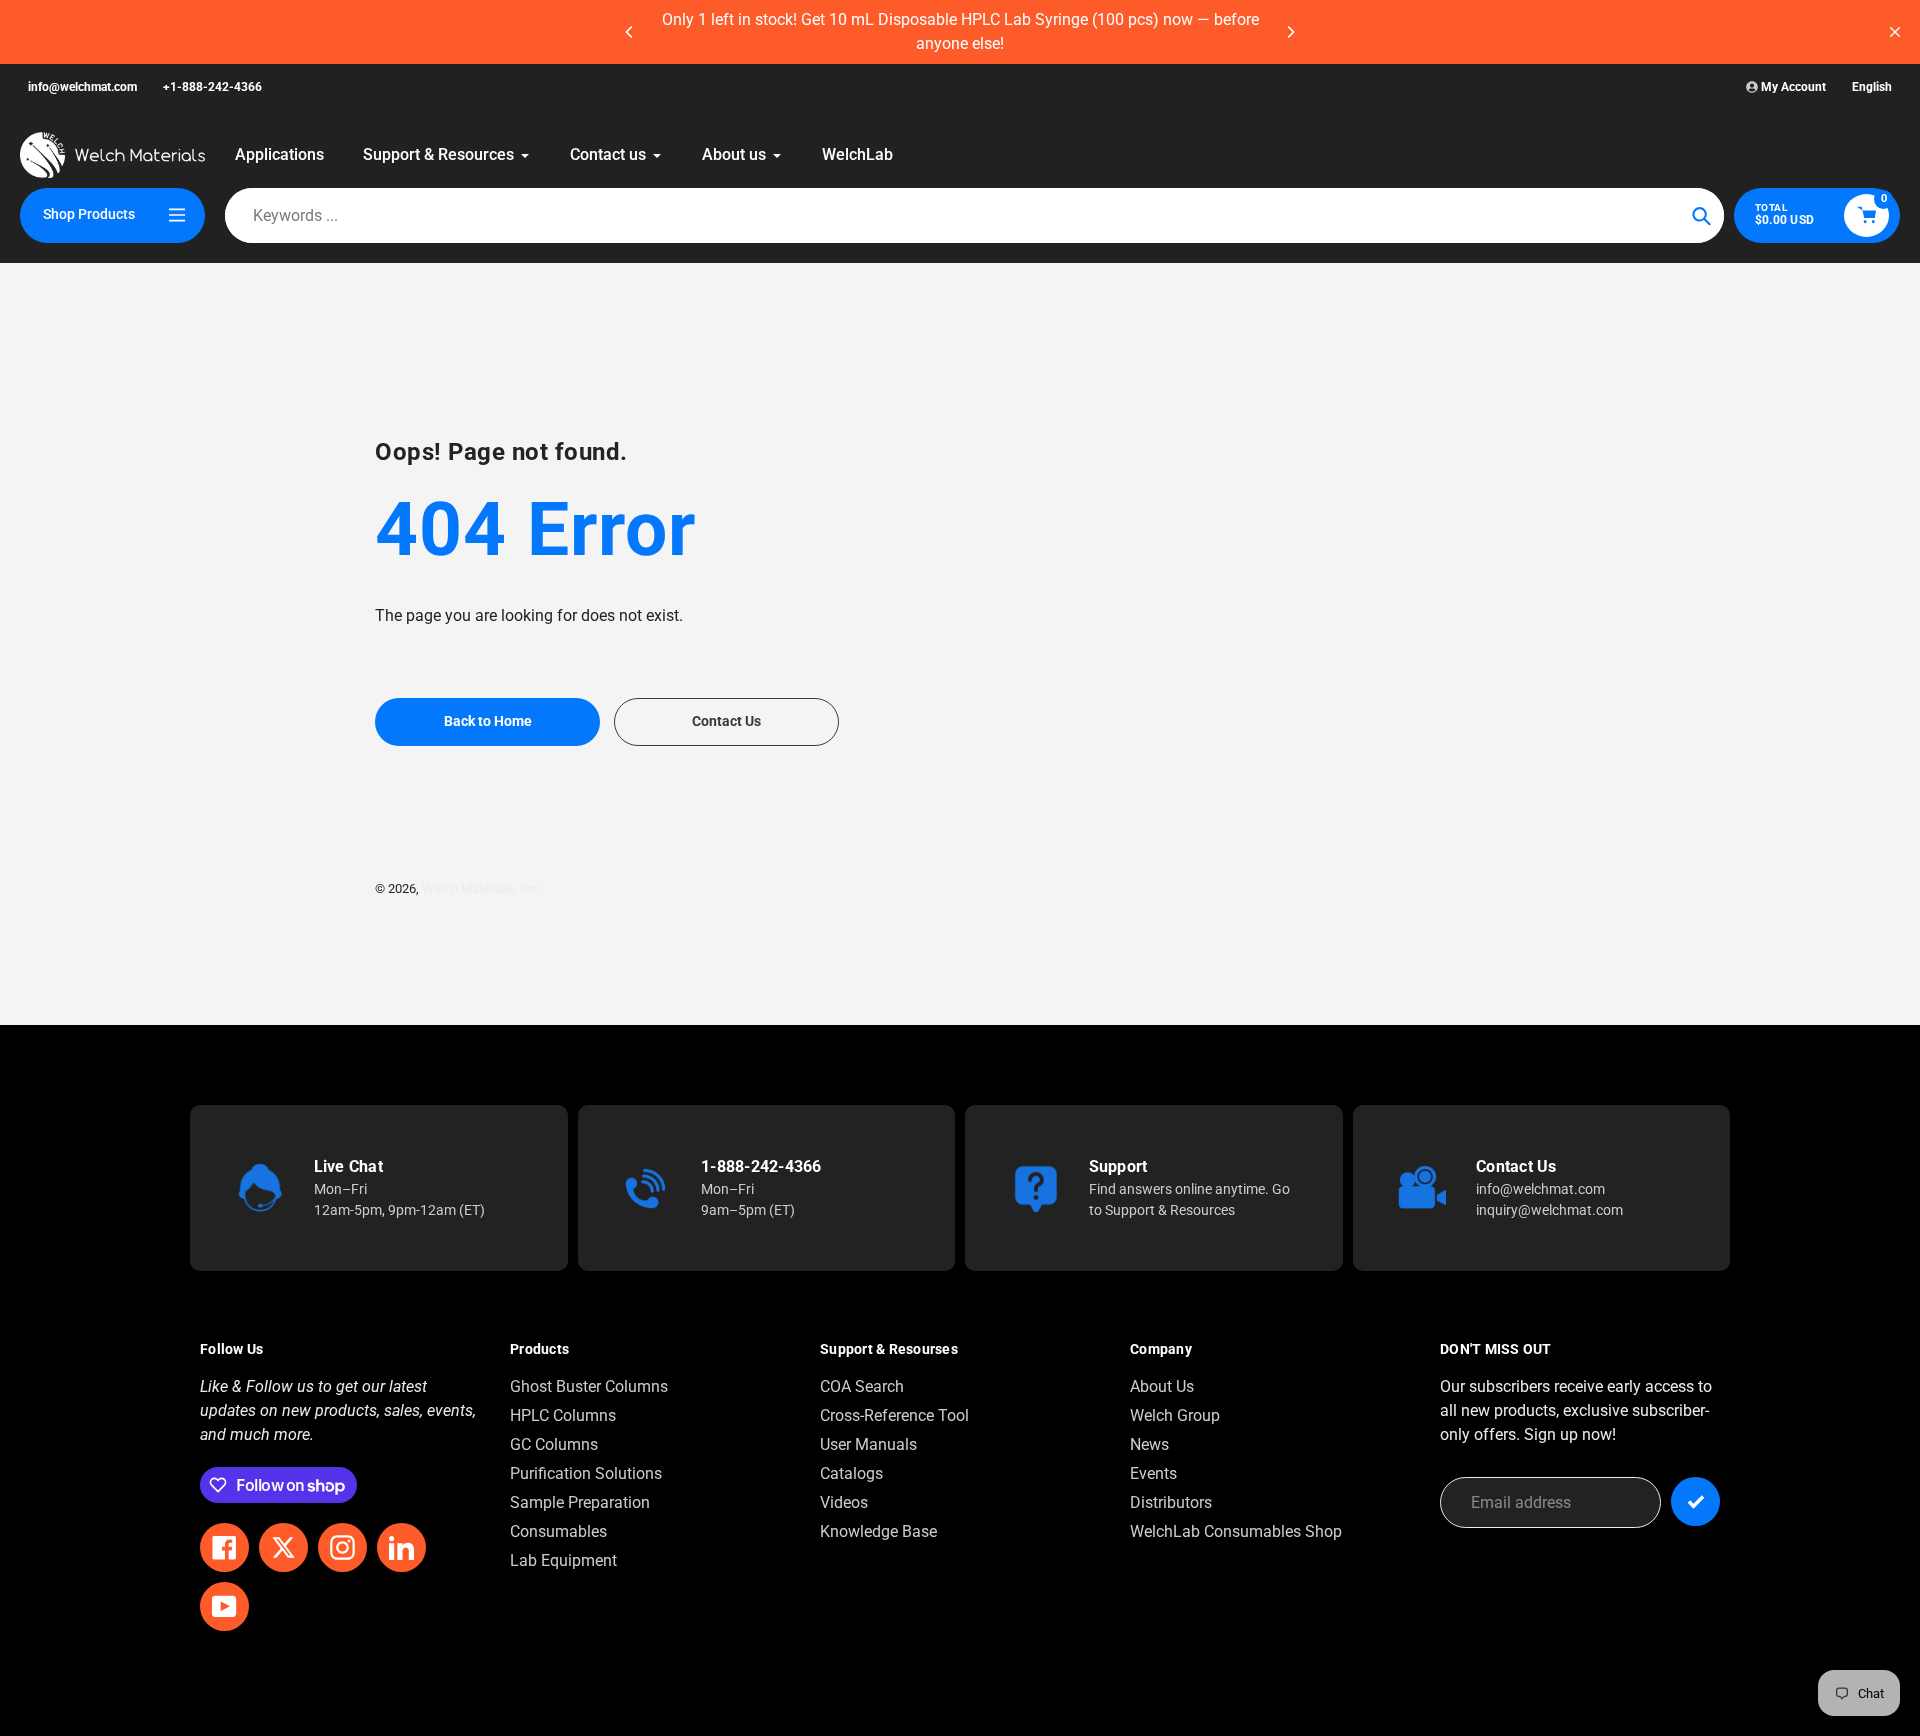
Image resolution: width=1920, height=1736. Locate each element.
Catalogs (851, 1473)
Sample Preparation (580, 1502)
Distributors (1171, 1502)
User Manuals (868, 1444)
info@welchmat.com (82, 87)
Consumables (558, 1531)
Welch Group (1175, 1415)
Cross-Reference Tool (894, 1415)
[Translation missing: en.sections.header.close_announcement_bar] (1895, 32)
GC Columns (554, 1444)
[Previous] (630, 32)
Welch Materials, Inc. (481, 888)
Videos (844, 1502)
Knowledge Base (878, 1531)
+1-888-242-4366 (212, 87)
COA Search (862, 1386)
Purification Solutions (586, 1473)
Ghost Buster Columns (589, 1386)
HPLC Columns (563, 1415)
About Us (1162, 1386)
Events (1153, 1473)
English (1872, 87)
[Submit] (1695, 1501)
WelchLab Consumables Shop (1236, 1531)
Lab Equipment (563, 1560)
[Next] (1290, 32)
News (1149, 1444)
